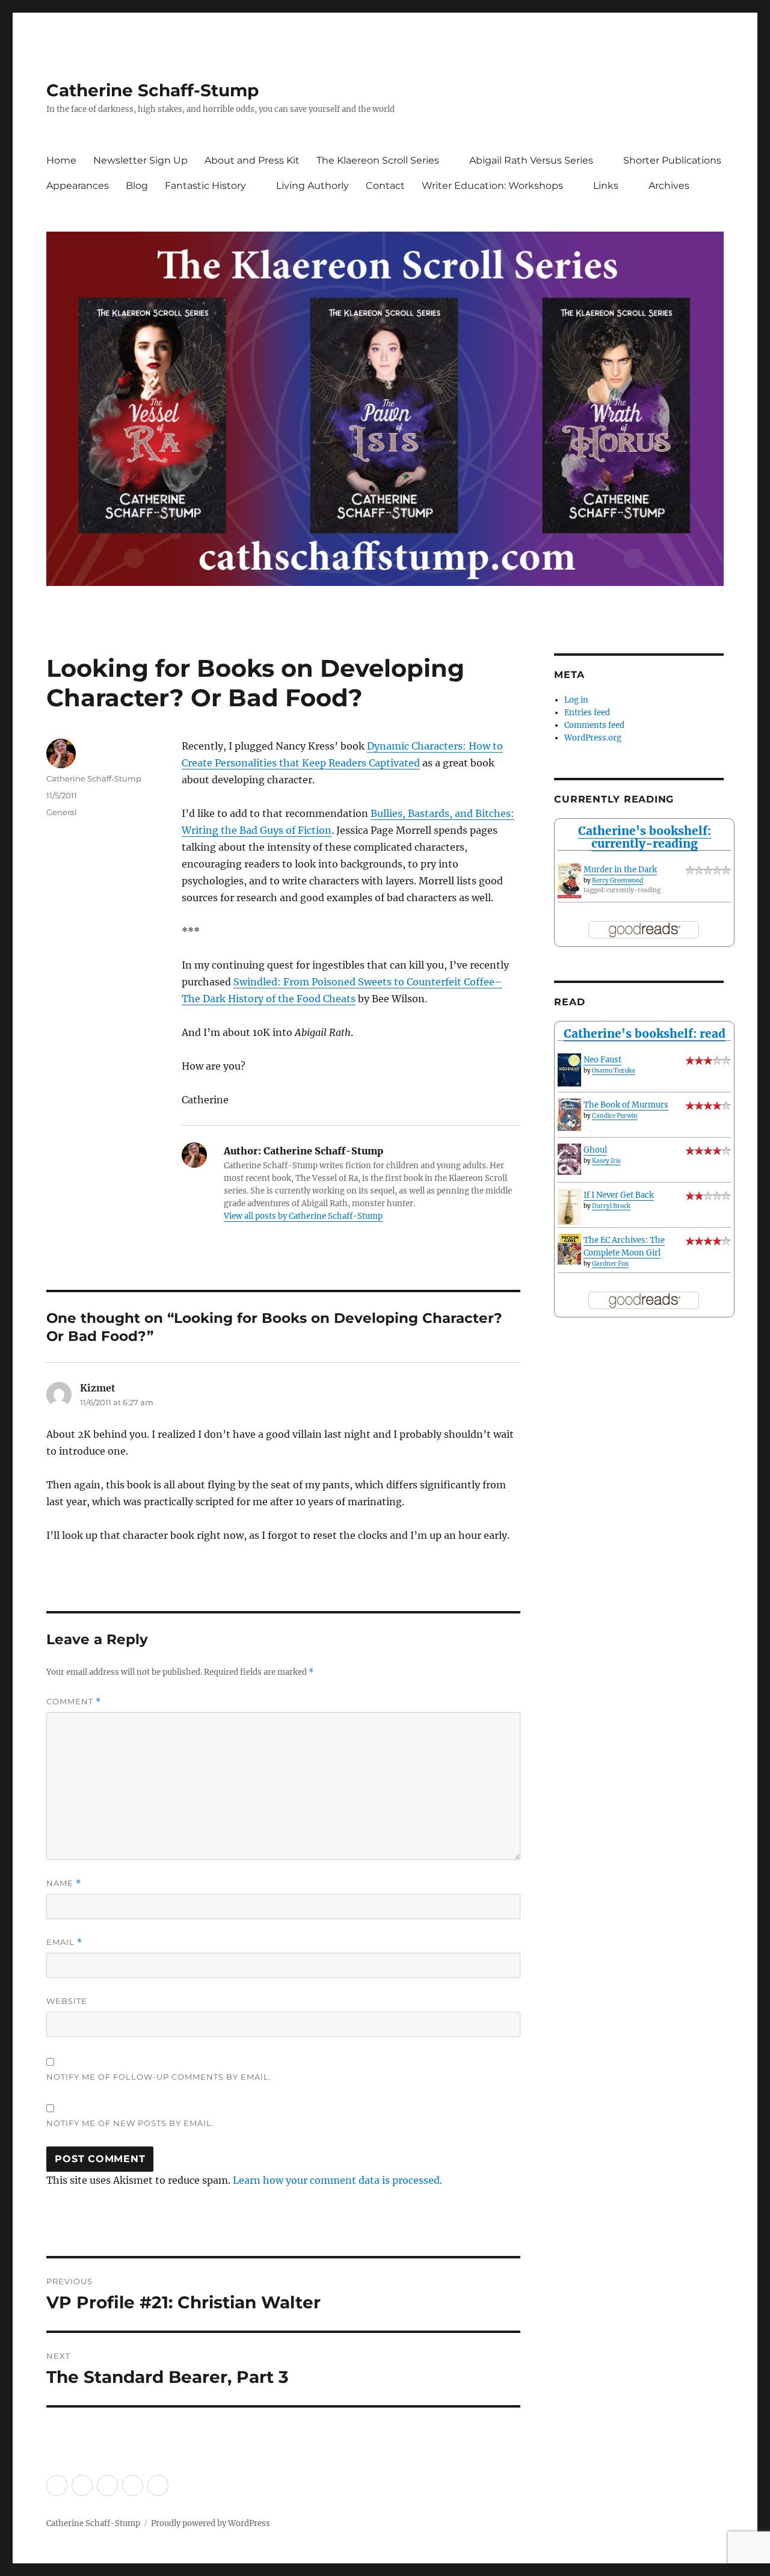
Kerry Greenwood (618, 880)
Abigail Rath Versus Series (531, 160)
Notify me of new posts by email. (130, 2123)
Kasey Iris (606, 1161)
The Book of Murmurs (626, 1105)
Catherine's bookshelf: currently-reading (645, 837)
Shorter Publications (672, 160)
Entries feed (587, 713)
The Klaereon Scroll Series (378, 160)
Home (61, 160)
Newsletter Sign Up (140, 160)
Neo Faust (602, 1060)
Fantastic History (205, 186)
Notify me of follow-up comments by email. (159, 2077)
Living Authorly (313, 186)
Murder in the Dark (620, 870)
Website (67, 2001)
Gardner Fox (610, 1264)
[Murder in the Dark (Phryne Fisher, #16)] (569, 881)
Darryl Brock (611, 1206)
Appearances (78, 186)
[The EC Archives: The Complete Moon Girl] (569, 1249)
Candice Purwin (615, 1116)
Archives (669, 186)
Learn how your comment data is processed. (337, 2180)
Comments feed (594, 725)
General (62, 812)
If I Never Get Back (619, 1195)
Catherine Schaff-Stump (152, 90)
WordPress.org (593, 738)
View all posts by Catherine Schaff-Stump (303, 1216)
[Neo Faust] (569, 1070)
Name (64, 1883)
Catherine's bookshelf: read (645, 1034)
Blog (137, 186)
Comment (74, 1702)
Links (606, 186)
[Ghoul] (569, 1159)
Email (64, 1942)
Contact (385, 186)
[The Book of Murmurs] (569, 1115)
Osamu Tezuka (614, 1071)
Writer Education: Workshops (492, 186)
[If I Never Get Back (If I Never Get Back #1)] (569, 1207)
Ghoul (595, 1150)
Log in (576, 700)
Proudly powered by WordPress (211, 2523)
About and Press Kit (252, 160)
